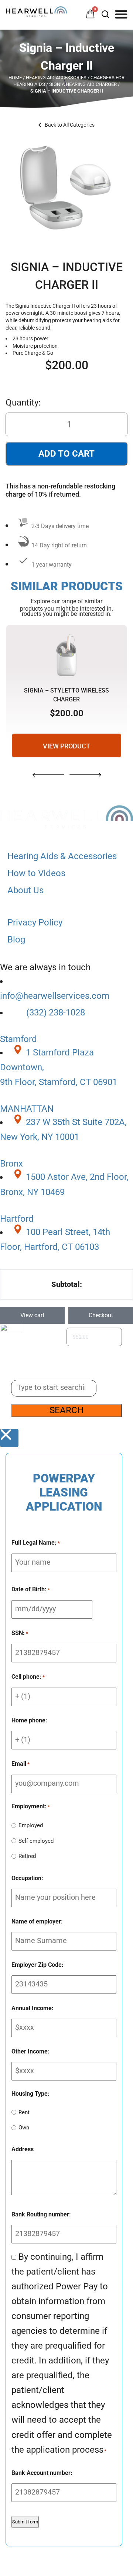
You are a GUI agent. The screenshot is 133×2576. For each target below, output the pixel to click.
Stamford (18, 1039)
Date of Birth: (31, 1589)
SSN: (20, 1633)
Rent (24, 2112)
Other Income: (30, 2051)
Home (15, 78)
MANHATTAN (27, 1109)
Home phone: (29, 1720)
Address (23, 2149)
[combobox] (54, 1388)
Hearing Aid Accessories (56, 78)
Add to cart (66, 454)
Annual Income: (33, 2008)
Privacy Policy (35, 922)
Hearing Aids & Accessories (62, 856)
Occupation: (27, 1878)
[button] (121, 14)
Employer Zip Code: (37, 1965)
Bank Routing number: (41, 2214)
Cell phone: (28, 1677)
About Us (25, 890)
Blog (16, 940)
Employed (31, 1825)
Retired (27, 1856)
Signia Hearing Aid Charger (83, 84)
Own (24, 2128)
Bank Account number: (42, 2473)
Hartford (17, 1219)
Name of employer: (37, 1921)
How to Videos (36, 873)
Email (21, 1764)
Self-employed (36, 1841)
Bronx (11, 1164)
